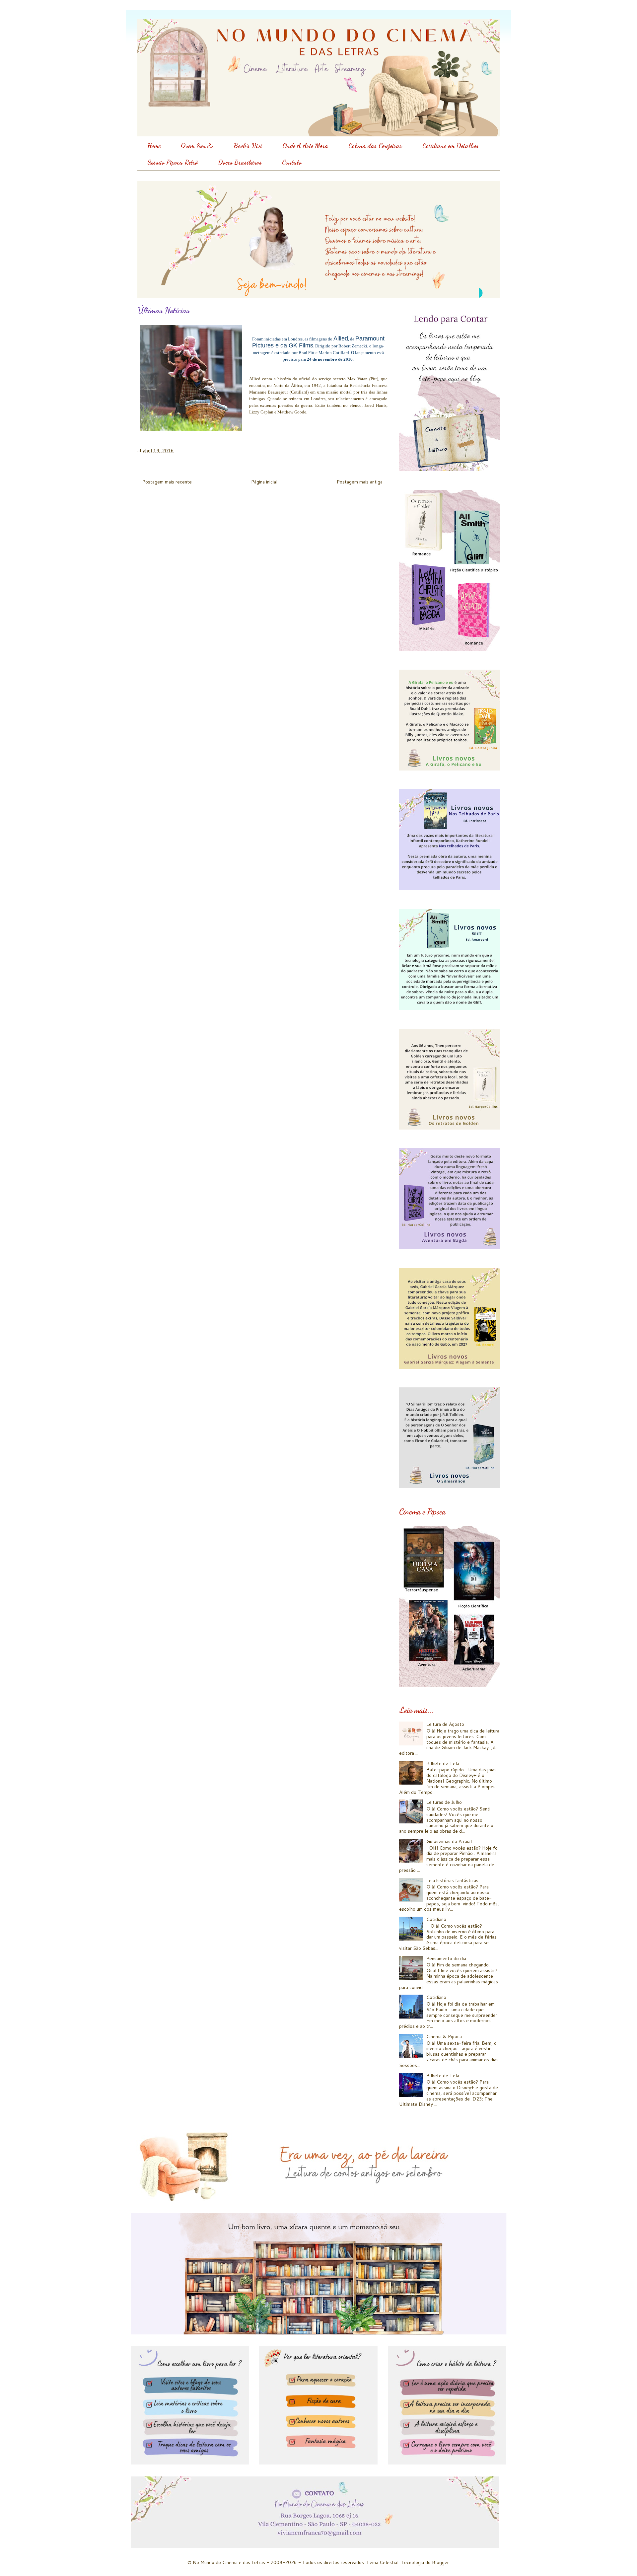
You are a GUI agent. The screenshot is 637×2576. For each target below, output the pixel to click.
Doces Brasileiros (240, 162)
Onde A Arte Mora (305, 146)
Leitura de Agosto (445, 1724)
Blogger (440, 2562)
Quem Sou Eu (197, 146)
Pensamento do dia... (448, 1958)
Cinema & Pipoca (444, 2036)
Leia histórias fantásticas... (454, 1880)
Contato (292, 162)
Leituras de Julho (444, 1802)
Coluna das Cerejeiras (375, 146)
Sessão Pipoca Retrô (173, 162)
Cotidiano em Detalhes (451, 146)
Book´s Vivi (248, 146)
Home (154, 146)
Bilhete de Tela (443, 1763)
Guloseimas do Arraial (449, 1841)
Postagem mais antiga (360, 482)
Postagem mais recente (167, 482)
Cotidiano (436, 1919)
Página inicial (264, 482)
